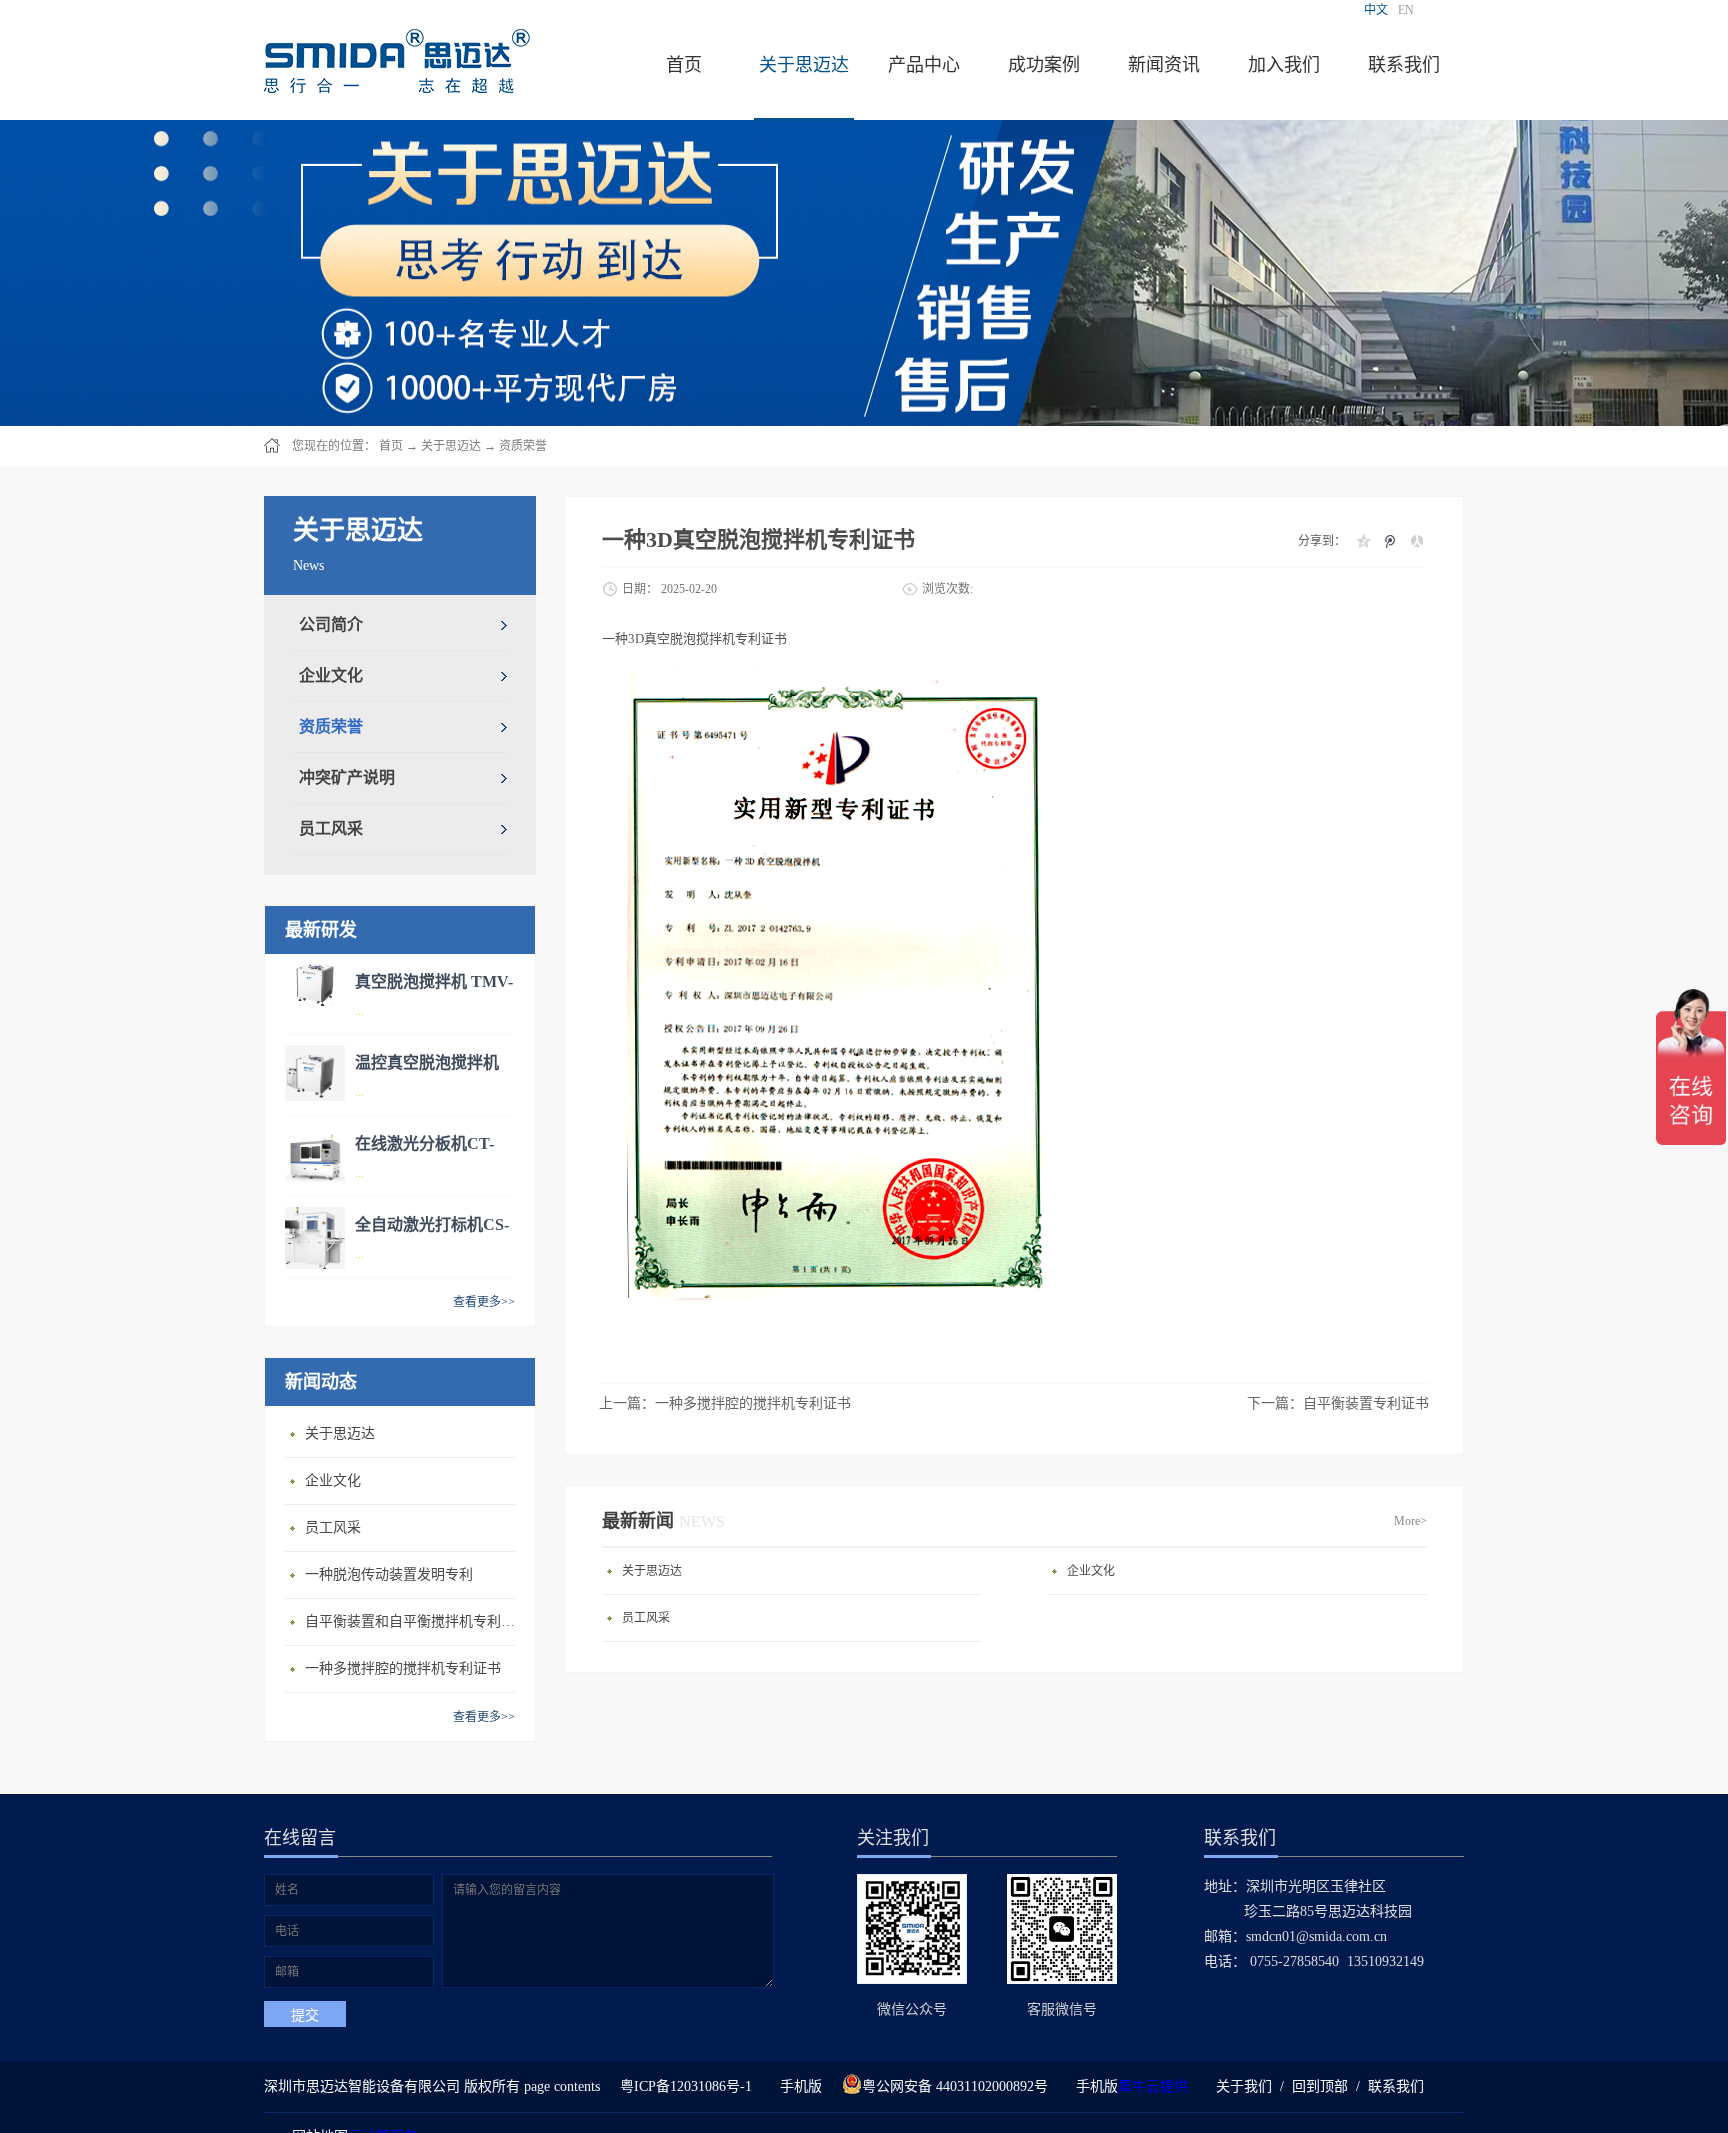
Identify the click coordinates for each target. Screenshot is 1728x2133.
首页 (684, 65)
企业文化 (333, 1480)
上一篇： (725, 1403)
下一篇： (1338, 1403)
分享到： (1322, 541)
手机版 (797, 2086)
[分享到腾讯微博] (1389, 541)
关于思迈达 (451, 446)
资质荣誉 (523, 446)
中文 (1376, 10)
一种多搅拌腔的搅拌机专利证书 (403, 1668)
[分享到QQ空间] (1362, 541)
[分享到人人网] (1416, 541)
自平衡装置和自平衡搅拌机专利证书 (415, 1621)
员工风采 (333, 1527)
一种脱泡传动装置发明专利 (389, 1574)
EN (1406, 10)
